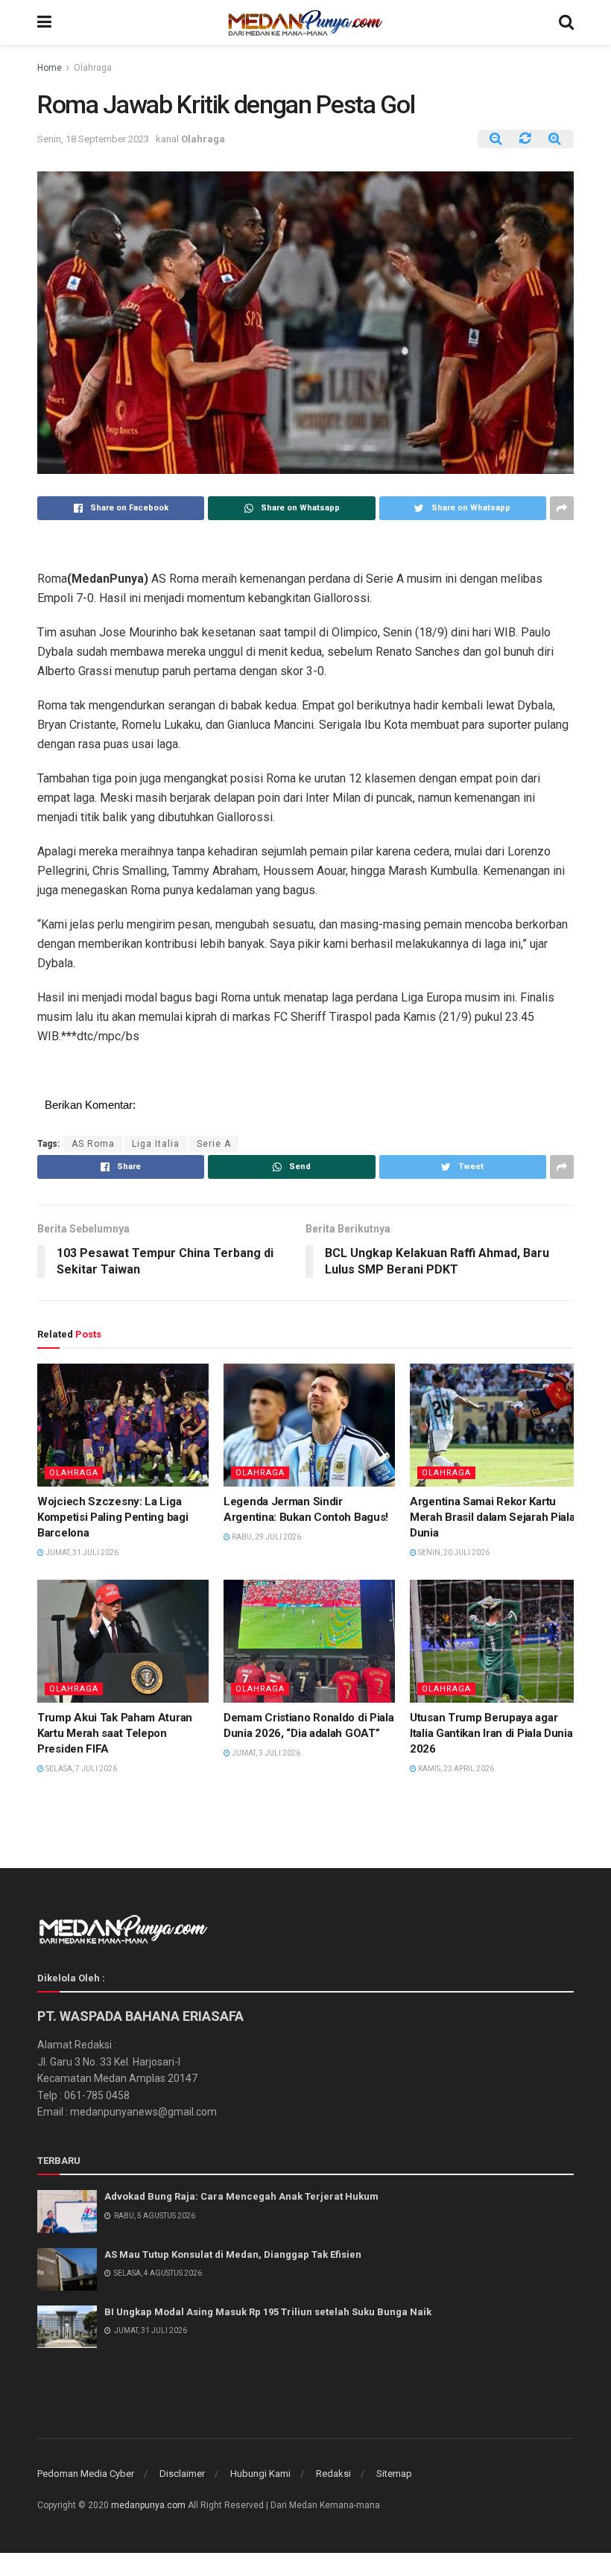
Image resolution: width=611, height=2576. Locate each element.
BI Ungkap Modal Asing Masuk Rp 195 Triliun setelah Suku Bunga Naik (268, 2312)
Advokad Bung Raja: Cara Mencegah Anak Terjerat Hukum (241, 2196)
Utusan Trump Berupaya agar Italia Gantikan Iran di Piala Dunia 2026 (491, 1733)
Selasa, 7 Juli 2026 (80, 1769)
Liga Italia (156, 1144)
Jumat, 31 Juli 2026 (81, 1553)
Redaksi (333, 2474)
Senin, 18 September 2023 (93, 139)
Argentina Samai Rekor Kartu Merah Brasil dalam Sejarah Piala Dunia (492, 1517)
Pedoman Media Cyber (86, 2474)
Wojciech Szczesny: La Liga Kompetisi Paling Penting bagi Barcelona (113, 1517)
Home (50, 68)
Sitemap (394, 2474)
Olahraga (93, 68)
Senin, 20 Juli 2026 (453, 1553)
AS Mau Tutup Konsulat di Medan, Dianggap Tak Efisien (233, 2254)
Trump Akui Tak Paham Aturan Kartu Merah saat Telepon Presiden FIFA (115, 1733)
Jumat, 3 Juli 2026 (265, 1753)
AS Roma (93, 1144)
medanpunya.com (148, 2505)
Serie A (214, 1144)
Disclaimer (182, 2474)
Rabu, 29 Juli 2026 (266, 1537)
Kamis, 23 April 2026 (455, 1769)
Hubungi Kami (260, 2474)
